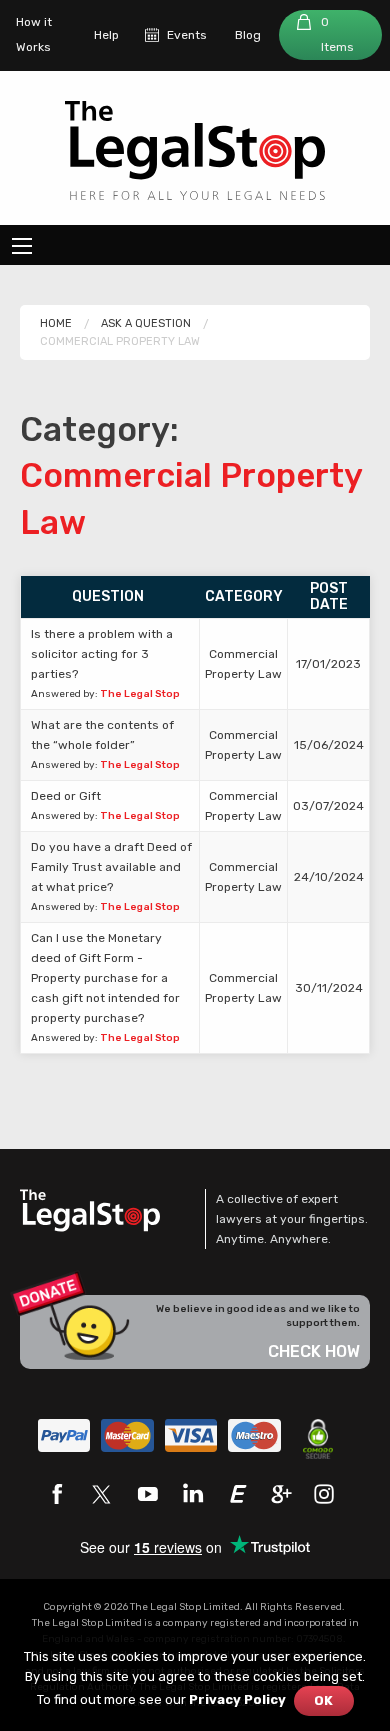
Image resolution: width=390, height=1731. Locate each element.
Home (56, 323)
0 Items (337, 34)
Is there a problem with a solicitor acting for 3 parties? (102, 654)
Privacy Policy (237, 1699)
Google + (282, 1494)
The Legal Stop (140, 694)
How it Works (34, 34)
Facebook (57, 1494)
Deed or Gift (66, 796)
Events (187, 35)
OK (323, 1700)
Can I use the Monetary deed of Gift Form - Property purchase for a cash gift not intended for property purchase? (105, 978)
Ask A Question (146, 323)
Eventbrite (237, 1494)
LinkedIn (192, 1494)
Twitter (102, 1494)
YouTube (147, 1494)
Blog (248, 35)
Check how (314, 1351)
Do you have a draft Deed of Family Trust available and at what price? (111, 867)
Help (106, 35)
